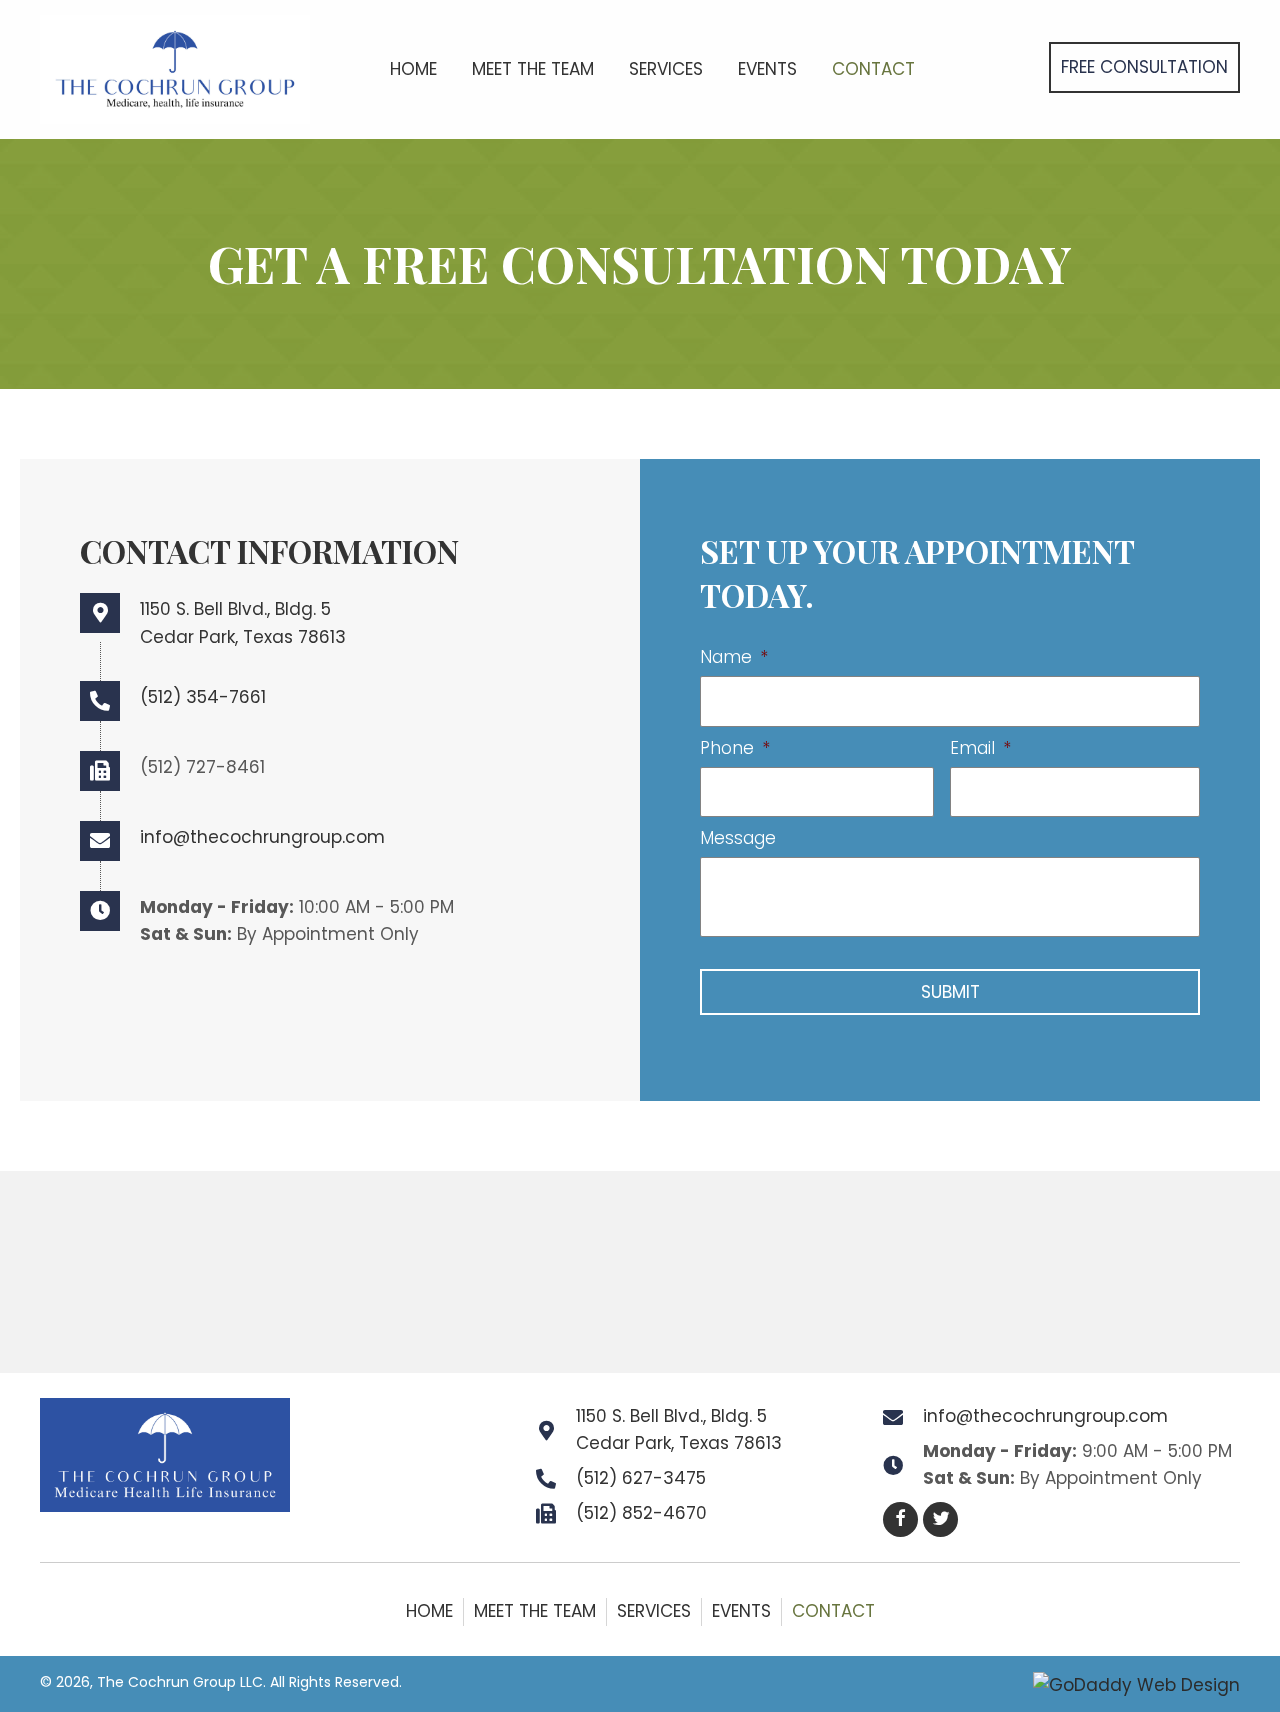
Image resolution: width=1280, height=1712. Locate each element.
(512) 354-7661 (203, 697)
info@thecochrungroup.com (262, 837)
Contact (833, 1611)
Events (741, 1611)
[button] (1144, 67)
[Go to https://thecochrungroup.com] (175, 67)
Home (429, 1611)
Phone (735, 748)
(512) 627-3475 (641, 1478)
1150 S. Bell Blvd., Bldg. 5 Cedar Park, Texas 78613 (679, 1429)
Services (654, 1611)
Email (980, 748)
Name (734, 657)
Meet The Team (535, 1611)
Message (738, 838)
